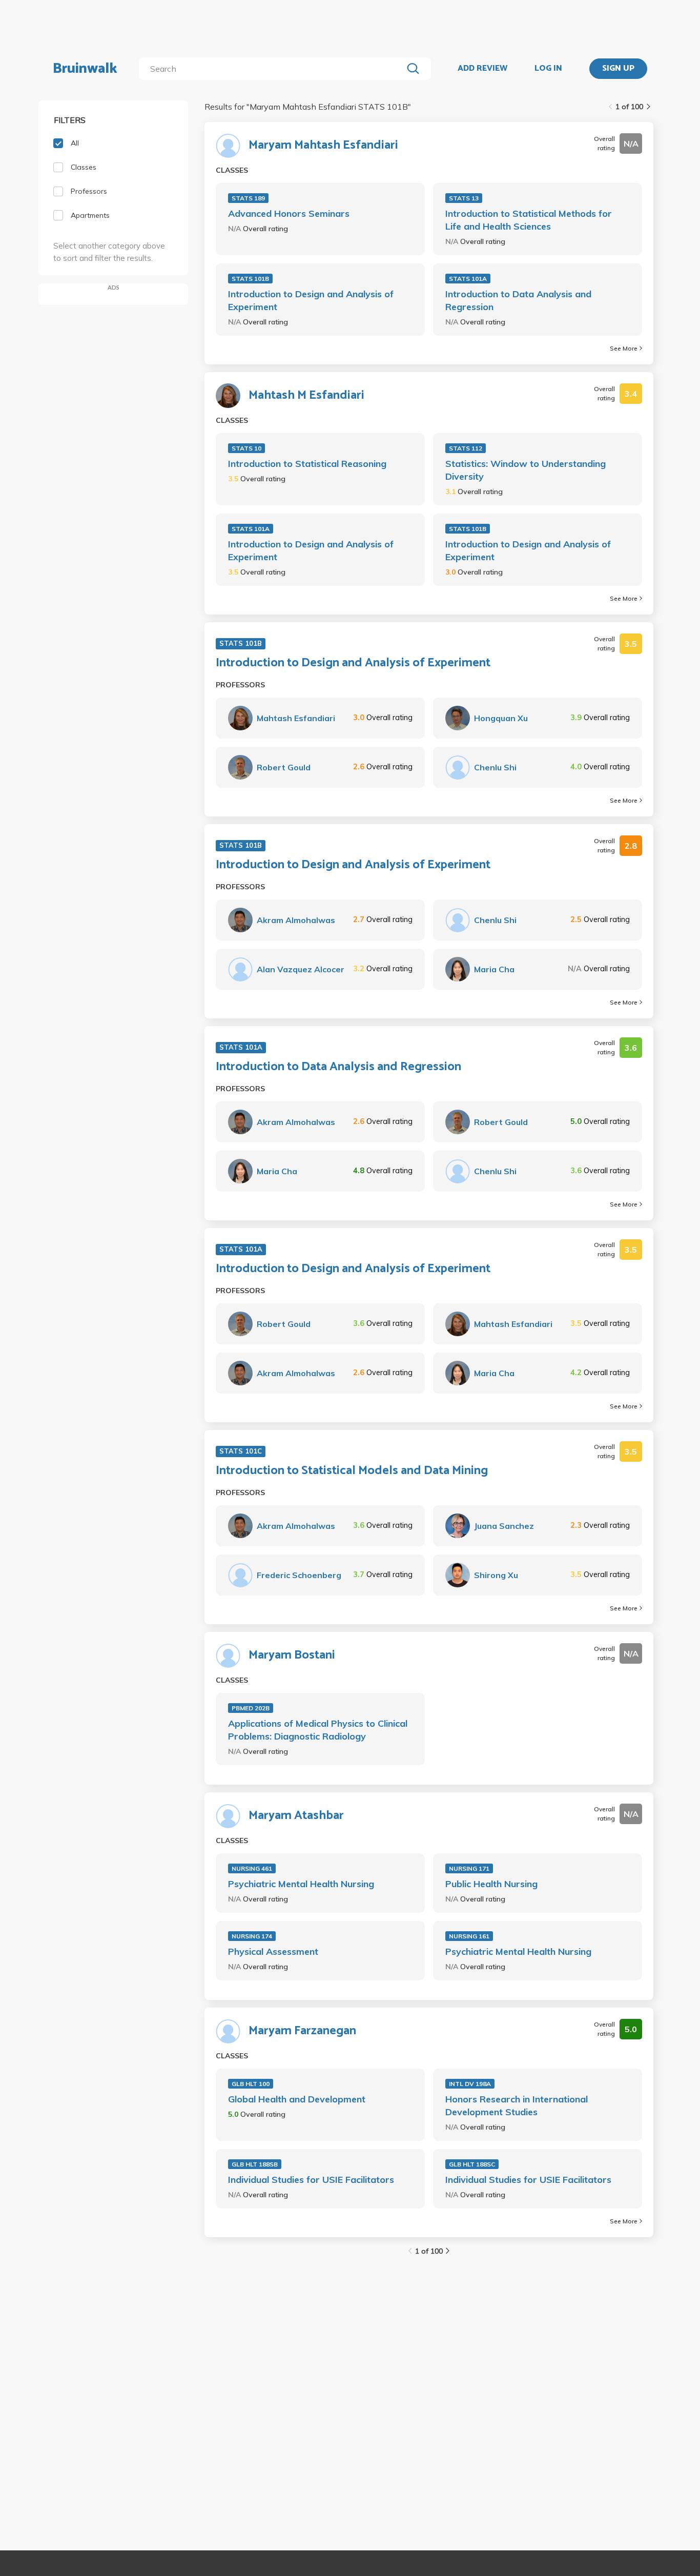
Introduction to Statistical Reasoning (307, 464)
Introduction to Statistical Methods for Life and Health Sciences (529, 220)
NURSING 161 (469, 1936)
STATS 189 (248, 198)
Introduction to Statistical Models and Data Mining (352, 1471)
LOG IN (548, 69)
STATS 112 (466, 448)
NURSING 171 (469, 1868)
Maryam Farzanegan (302, 2031)
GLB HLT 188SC (472, 2164)
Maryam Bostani (292, 1655)
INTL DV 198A (470, 2084)
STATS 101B (250, 279)
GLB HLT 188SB (255, 2164)
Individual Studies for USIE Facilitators (311, 2180)
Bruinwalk (85, 69)
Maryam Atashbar (296, 1816)
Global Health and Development (297, 2099)
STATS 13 (464, 198)
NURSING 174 (252, 1936)
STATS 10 (246, 448)
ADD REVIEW (482, 69)
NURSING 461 (252, 1868)
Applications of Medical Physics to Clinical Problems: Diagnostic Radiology (318, 1730)
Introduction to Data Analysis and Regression (518, 300)
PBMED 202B (251, 1708)
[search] (273, 69)
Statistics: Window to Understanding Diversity (526, 470)
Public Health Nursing (491, 1884)
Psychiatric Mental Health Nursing (301, 1884)
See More (624, 348)
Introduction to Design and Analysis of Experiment (311, 300)
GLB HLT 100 (251, 2084)
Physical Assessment (273, 1951)
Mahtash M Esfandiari (306, 396)
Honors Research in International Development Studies (517, 2105)
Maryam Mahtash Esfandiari (323, 146)
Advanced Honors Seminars (289, 213)
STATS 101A (468, 279)
